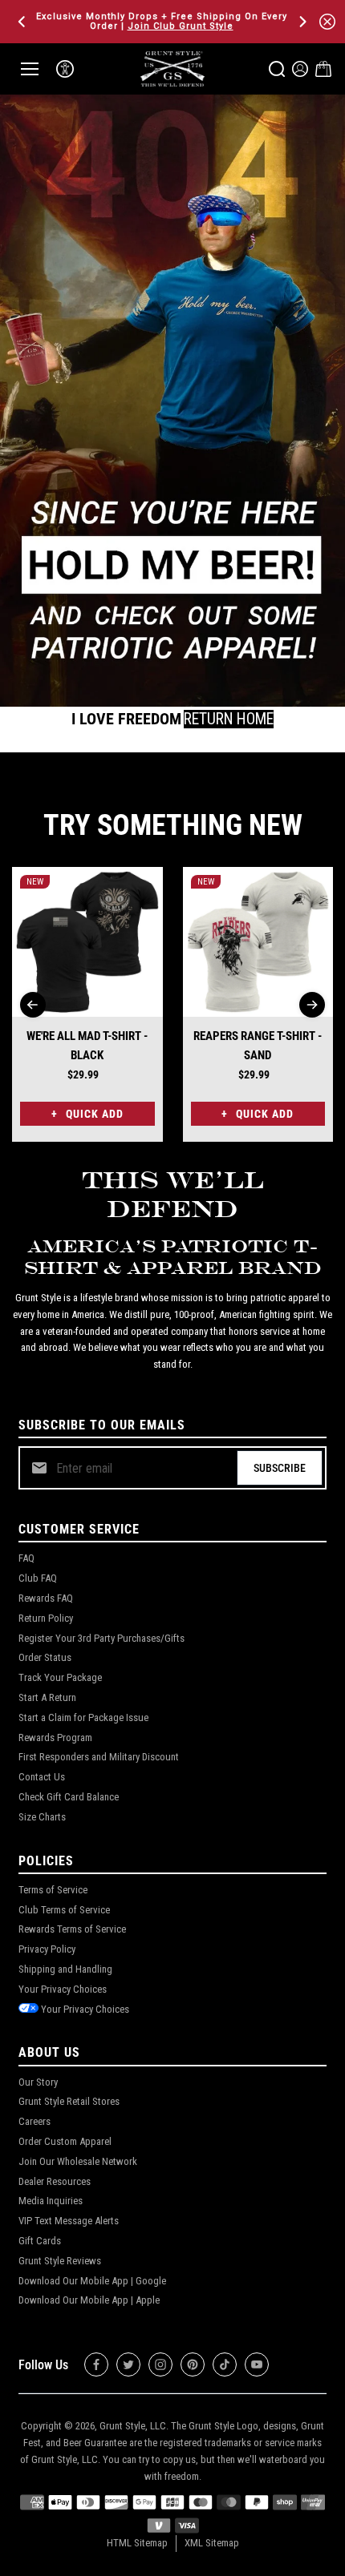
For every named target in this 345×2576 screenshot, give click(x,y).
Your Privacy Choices (63, 1989)
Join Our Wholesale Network (78, 2161)
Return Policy (46, 1618)
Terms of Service (53, 1890)
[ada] (65, 69)
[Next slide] (312, 1005)
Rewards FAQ (46, 1598)
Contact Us (42, 1777)
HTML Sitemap (137, 2543)
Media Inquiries (51, 2201)
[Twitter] (128, 2364)
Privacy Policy (47, 1949)
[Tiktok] (225, 2364)
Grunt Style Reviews (60, 2261)
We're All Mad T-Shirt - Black (87, 1046)
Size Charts (42, 1817)
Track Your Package (60, 1677)
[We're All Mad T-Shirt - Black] (87, 942)
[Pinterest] (193, 2364)
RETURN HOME (229, 719)
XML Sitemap (212, 2543)
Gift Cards (40, 2241)
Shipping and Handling (65, 1969)
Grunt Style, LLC (133, 2426)
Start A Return (47, 1697)
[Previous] (23, 22)
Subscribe (280, 1468)
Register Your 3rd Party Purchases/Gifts (101, 1638)
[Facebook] (96, 2364)
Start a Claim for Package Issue (83, 1717)
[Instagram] (160, 2364)
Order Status (45, 1657)
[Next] (302, 22)
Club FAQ (38, 1578)
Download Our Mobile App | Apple (89, 2300)
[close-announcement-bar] (327, 22)
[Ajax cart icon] (323, 69)
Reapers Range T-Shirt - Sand (258, 1046)
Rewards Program (55, 1737)
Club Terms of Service (64, 1910)
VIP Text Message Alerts (69, 2221)
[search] (277, 69)
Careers (34, 2121)
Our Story (38, 2082)
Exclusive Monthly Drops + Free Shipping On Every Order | (162, 21)
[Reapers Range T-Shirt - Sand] (258, 942)
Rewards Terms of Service (72, 1929)
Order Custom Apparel (65, 2141)
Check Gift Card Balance (69, 1797)
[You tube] (257, 2364)
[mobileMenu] (30, 69)
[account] (300, 69)
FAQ (26, 1558)
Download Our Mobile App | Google (92, 2281)
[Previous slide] (33, 1005)
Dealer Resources (55, 2181)
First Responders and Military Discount (99, 1757)
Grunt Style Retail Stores (69, 2101)
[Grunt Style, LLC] (172, 69)
